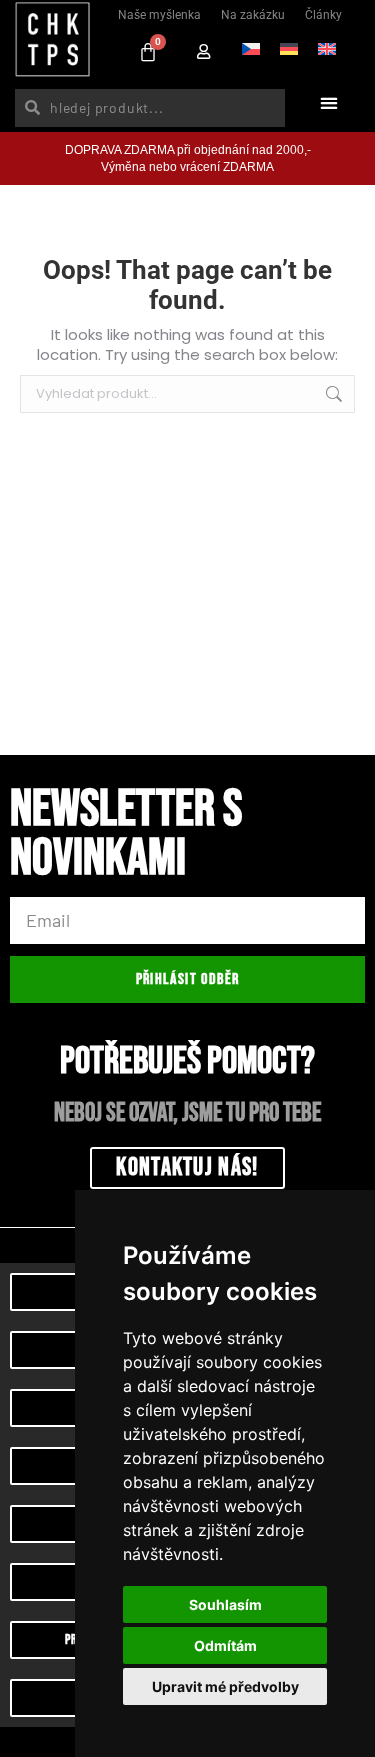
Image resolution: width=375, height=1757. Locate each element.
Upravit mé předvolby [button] (225, 1686)
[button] (328, 102)
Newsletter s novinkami (126, 837)
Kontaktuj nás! (187, 1167)
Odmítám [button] (225, 1645)
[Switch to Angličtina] (327, 47)
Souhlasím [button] (225, 1604)
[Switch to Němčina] (289, 47)
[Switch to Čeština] (251, 47)
